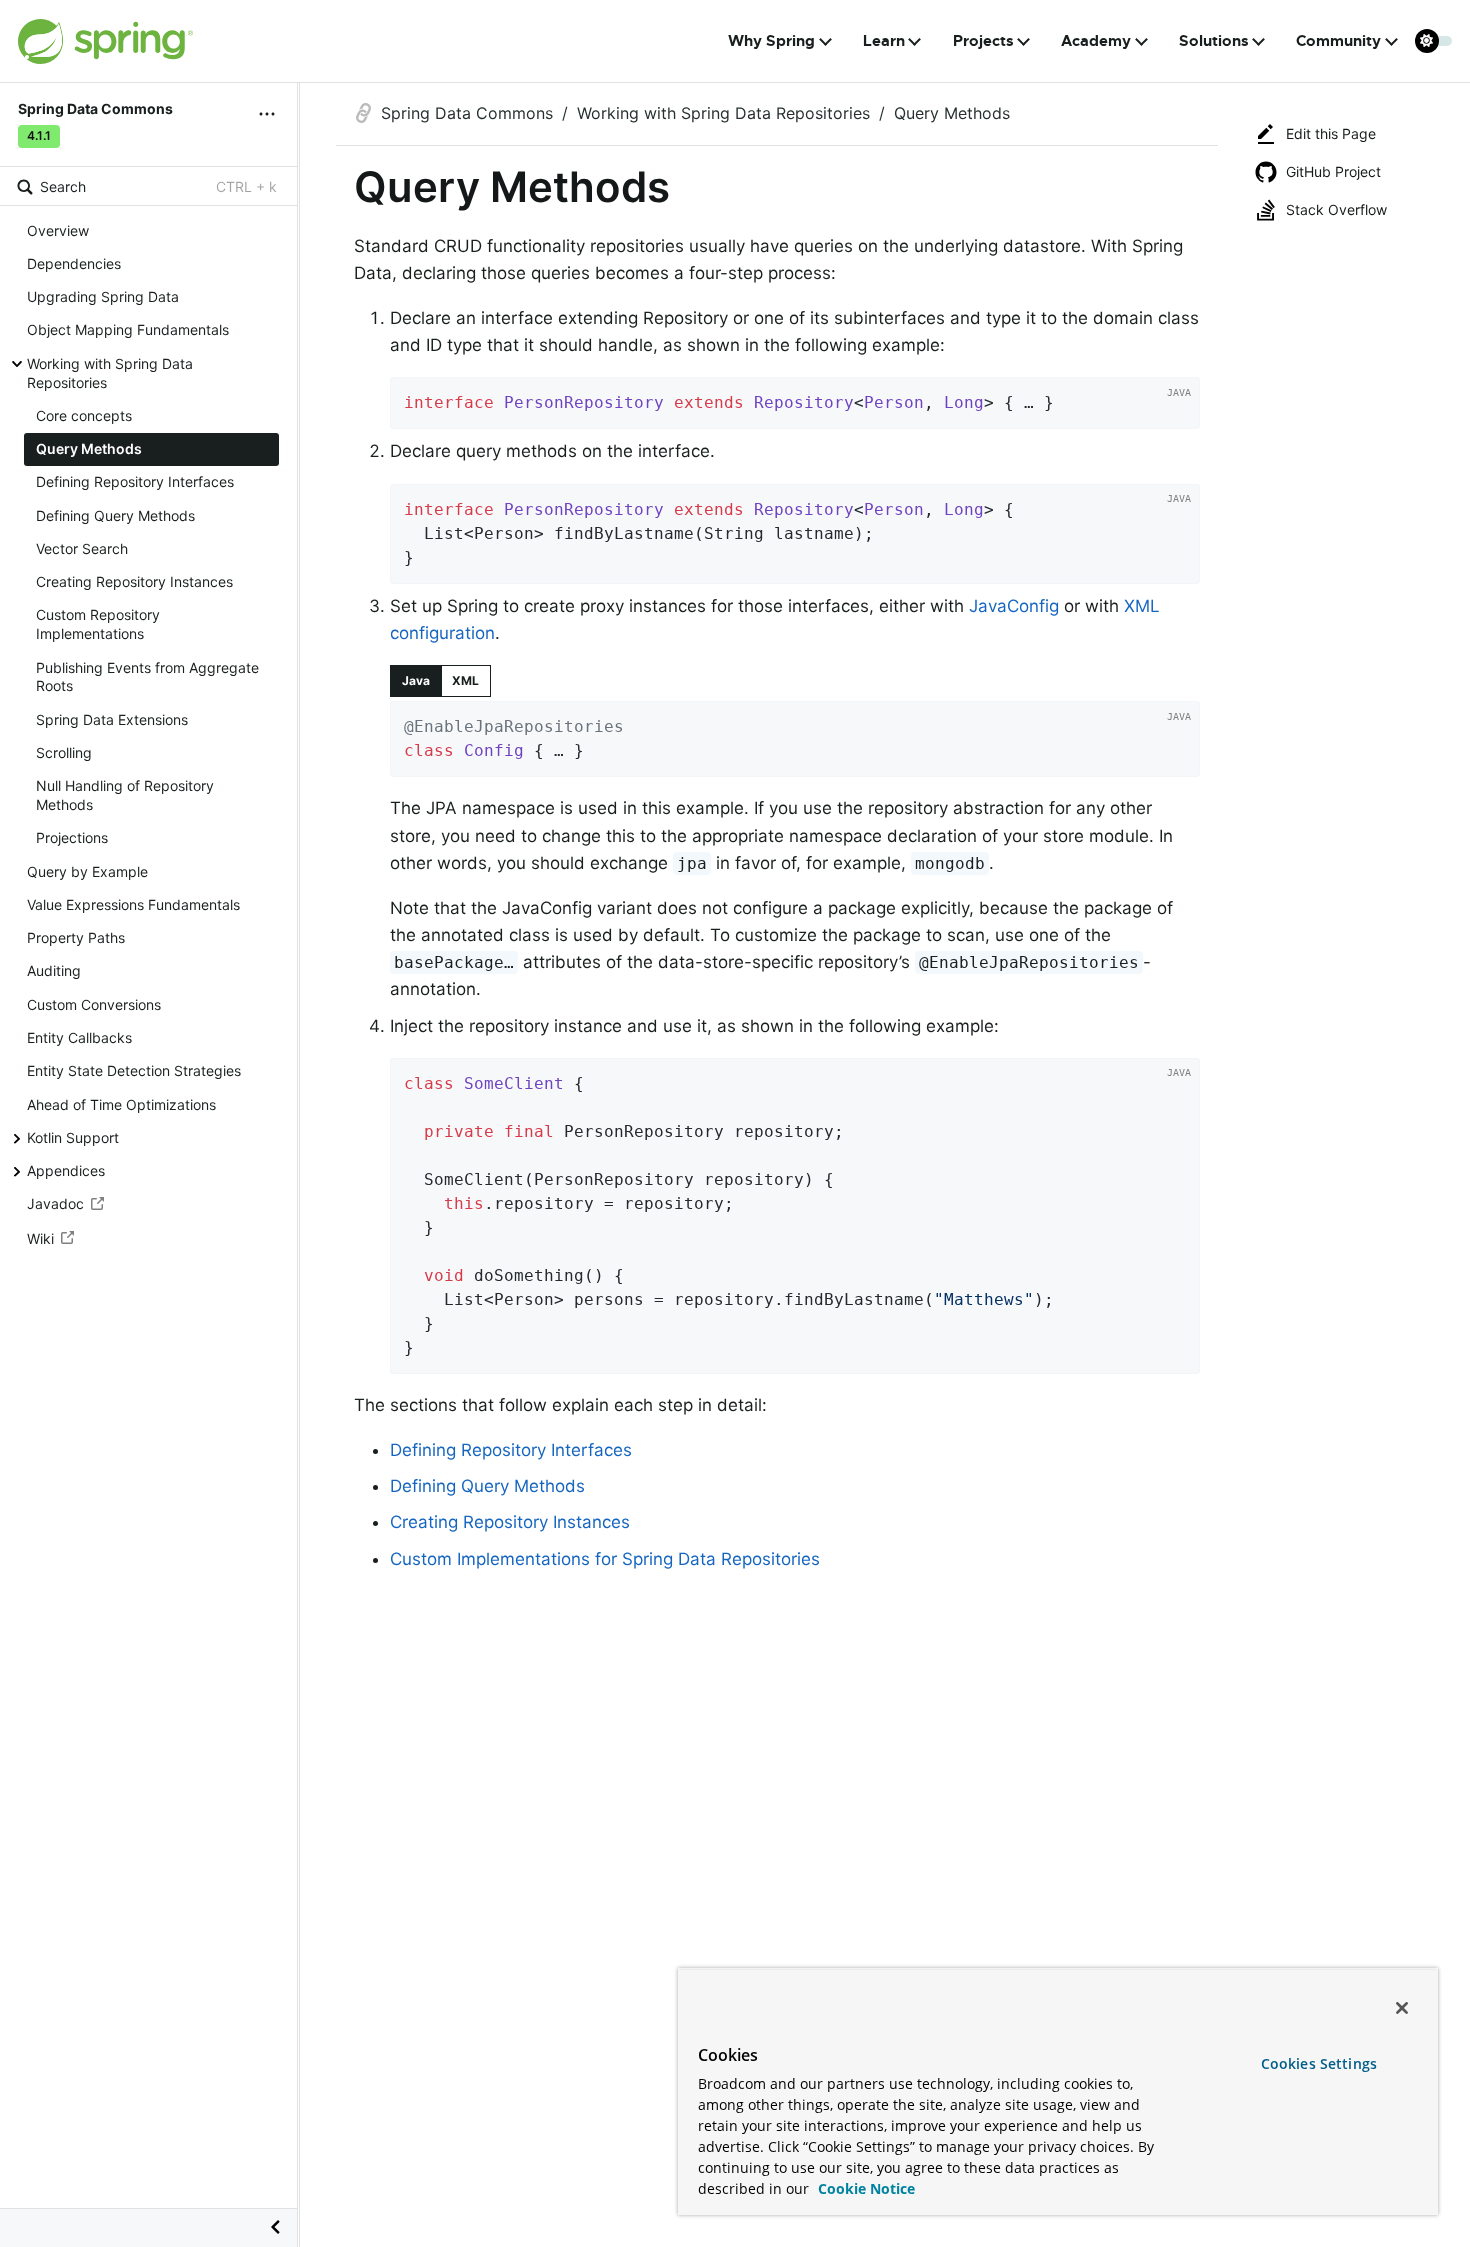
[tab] (416, 681)
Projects (983, 41)
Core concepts (84, 415)
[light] (1434, 41)
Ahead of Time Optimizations (121, 1104)
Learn (884, 41)
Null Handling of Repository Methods (125, 795)
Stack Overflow (1336, 209)
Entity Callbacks (79, 1037)
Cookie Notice (864, 2188)
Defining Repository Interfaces (135, 482)
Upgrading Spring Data (103, 296)
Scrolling (64, 752)
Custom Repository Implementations (98, 625)
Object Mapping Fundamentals (128, 330)
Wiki (40, 1238)
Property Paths (76, 937)
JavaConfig (1014, 606)
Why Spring (771, 41)
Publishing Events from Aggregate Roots (147, 677)
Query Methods (89, 448)
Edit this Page (1331, 133)
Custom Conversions (94, 1004)
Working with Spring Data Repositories (110, 373)
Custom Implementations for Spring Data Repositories (605, 1559)
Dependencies (74, 263)
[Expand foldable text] (1154, 755)
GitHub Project (1333, 171)
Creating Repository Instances (134, 581)
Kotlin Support (73, 1137)
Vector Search (82, 548)
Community (1338, 41)
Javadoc (55, 1204)
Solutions (1214, 41)
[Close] (1402, 2008)
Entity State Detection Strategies (134, 1070)
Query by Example (87, 871)
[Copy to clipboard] (1178, 407)
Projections (72, 838)
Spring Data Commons (467, 113)
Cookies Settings (1319, 2063)
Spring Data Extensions (112, 719)
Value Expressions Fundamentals (133, 904)
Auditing (54, 971)
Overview (58, 230)
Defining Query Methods (115, 515)
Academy (1096, 41)
